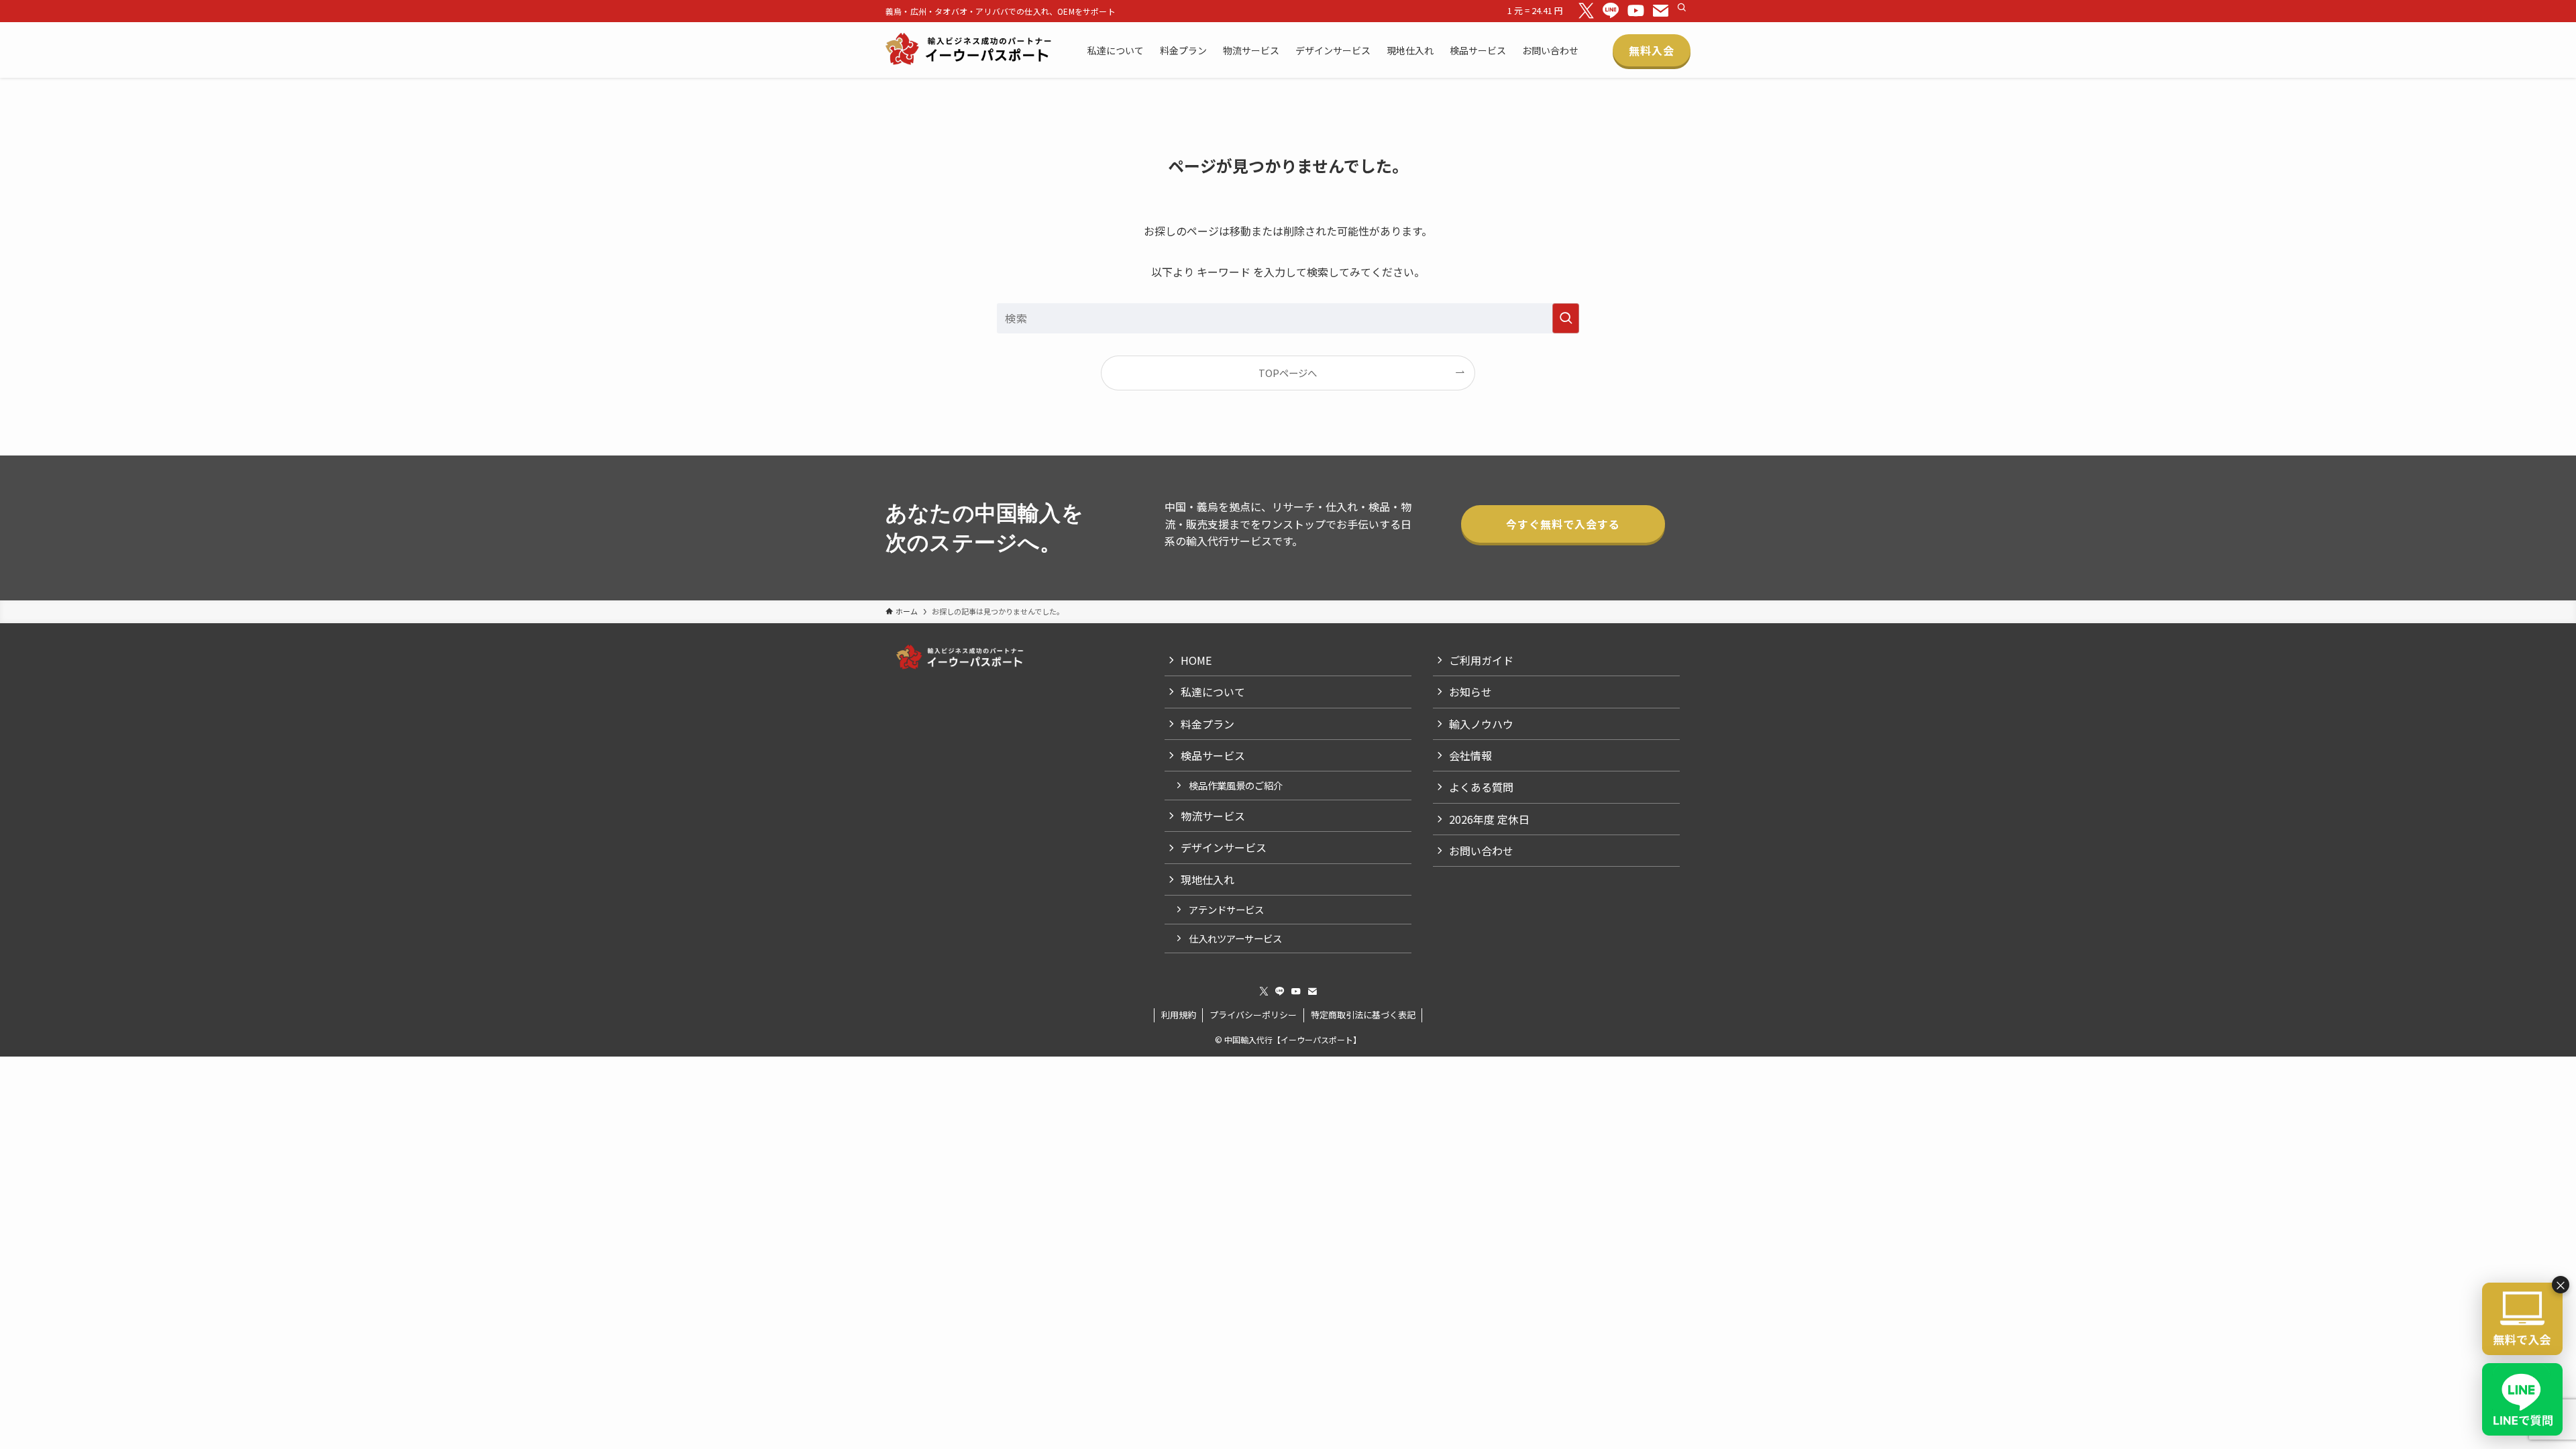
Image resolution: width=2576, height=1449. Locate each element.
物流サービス (1213, 816)
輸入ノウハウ (1481, 724)
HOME (1196, 660)
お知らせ (1470, 692)
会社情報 (1470, 755)
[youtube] (1636, 11)
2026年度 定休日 (1489, 819)
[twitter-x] (1586, 11)
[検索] (1682, 7)
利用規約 (1179, 1015)
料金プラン (1207, 724)
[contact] (1661, 11)
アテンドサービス (1226, 909)
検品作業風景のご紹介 (1236, 785)
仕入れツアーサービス (1235, 938)
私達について (1213, 692)
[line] (1611, 11)
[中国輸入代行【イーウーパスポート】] (969, 50)
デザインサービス (1224, 847)
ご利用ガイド (1481, 660)
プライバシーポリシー (1253, 1015)
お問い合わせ (1481, 851)
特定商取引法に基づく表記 (1363, 1015)
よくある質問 (1481, 787)
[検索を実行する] (1566, 318)
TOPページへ (1288, 373)
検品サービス (1213, 755)
